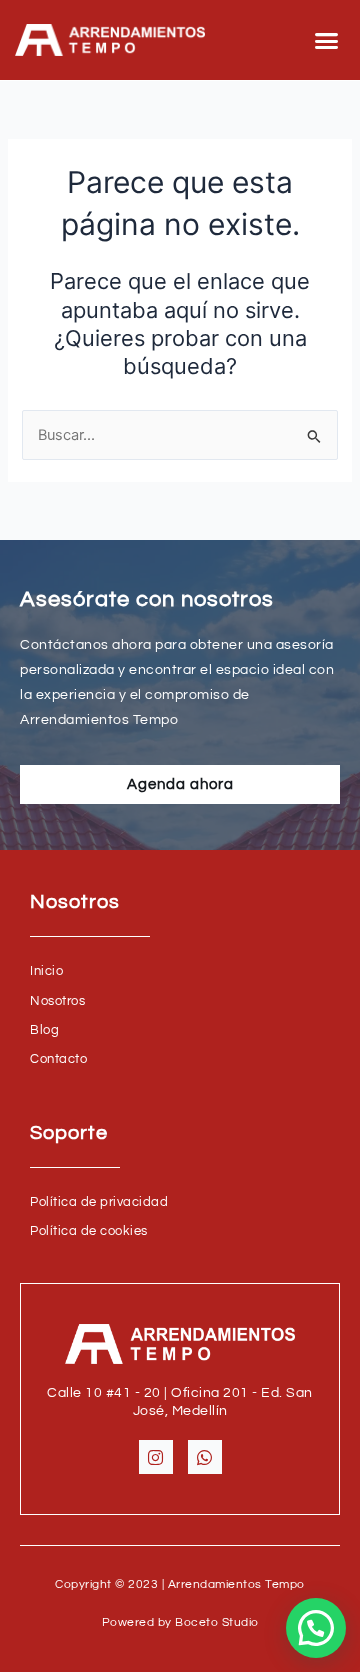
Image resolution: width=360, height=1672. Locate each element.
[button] (327, 40)
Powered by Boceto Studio (180, 1622)
